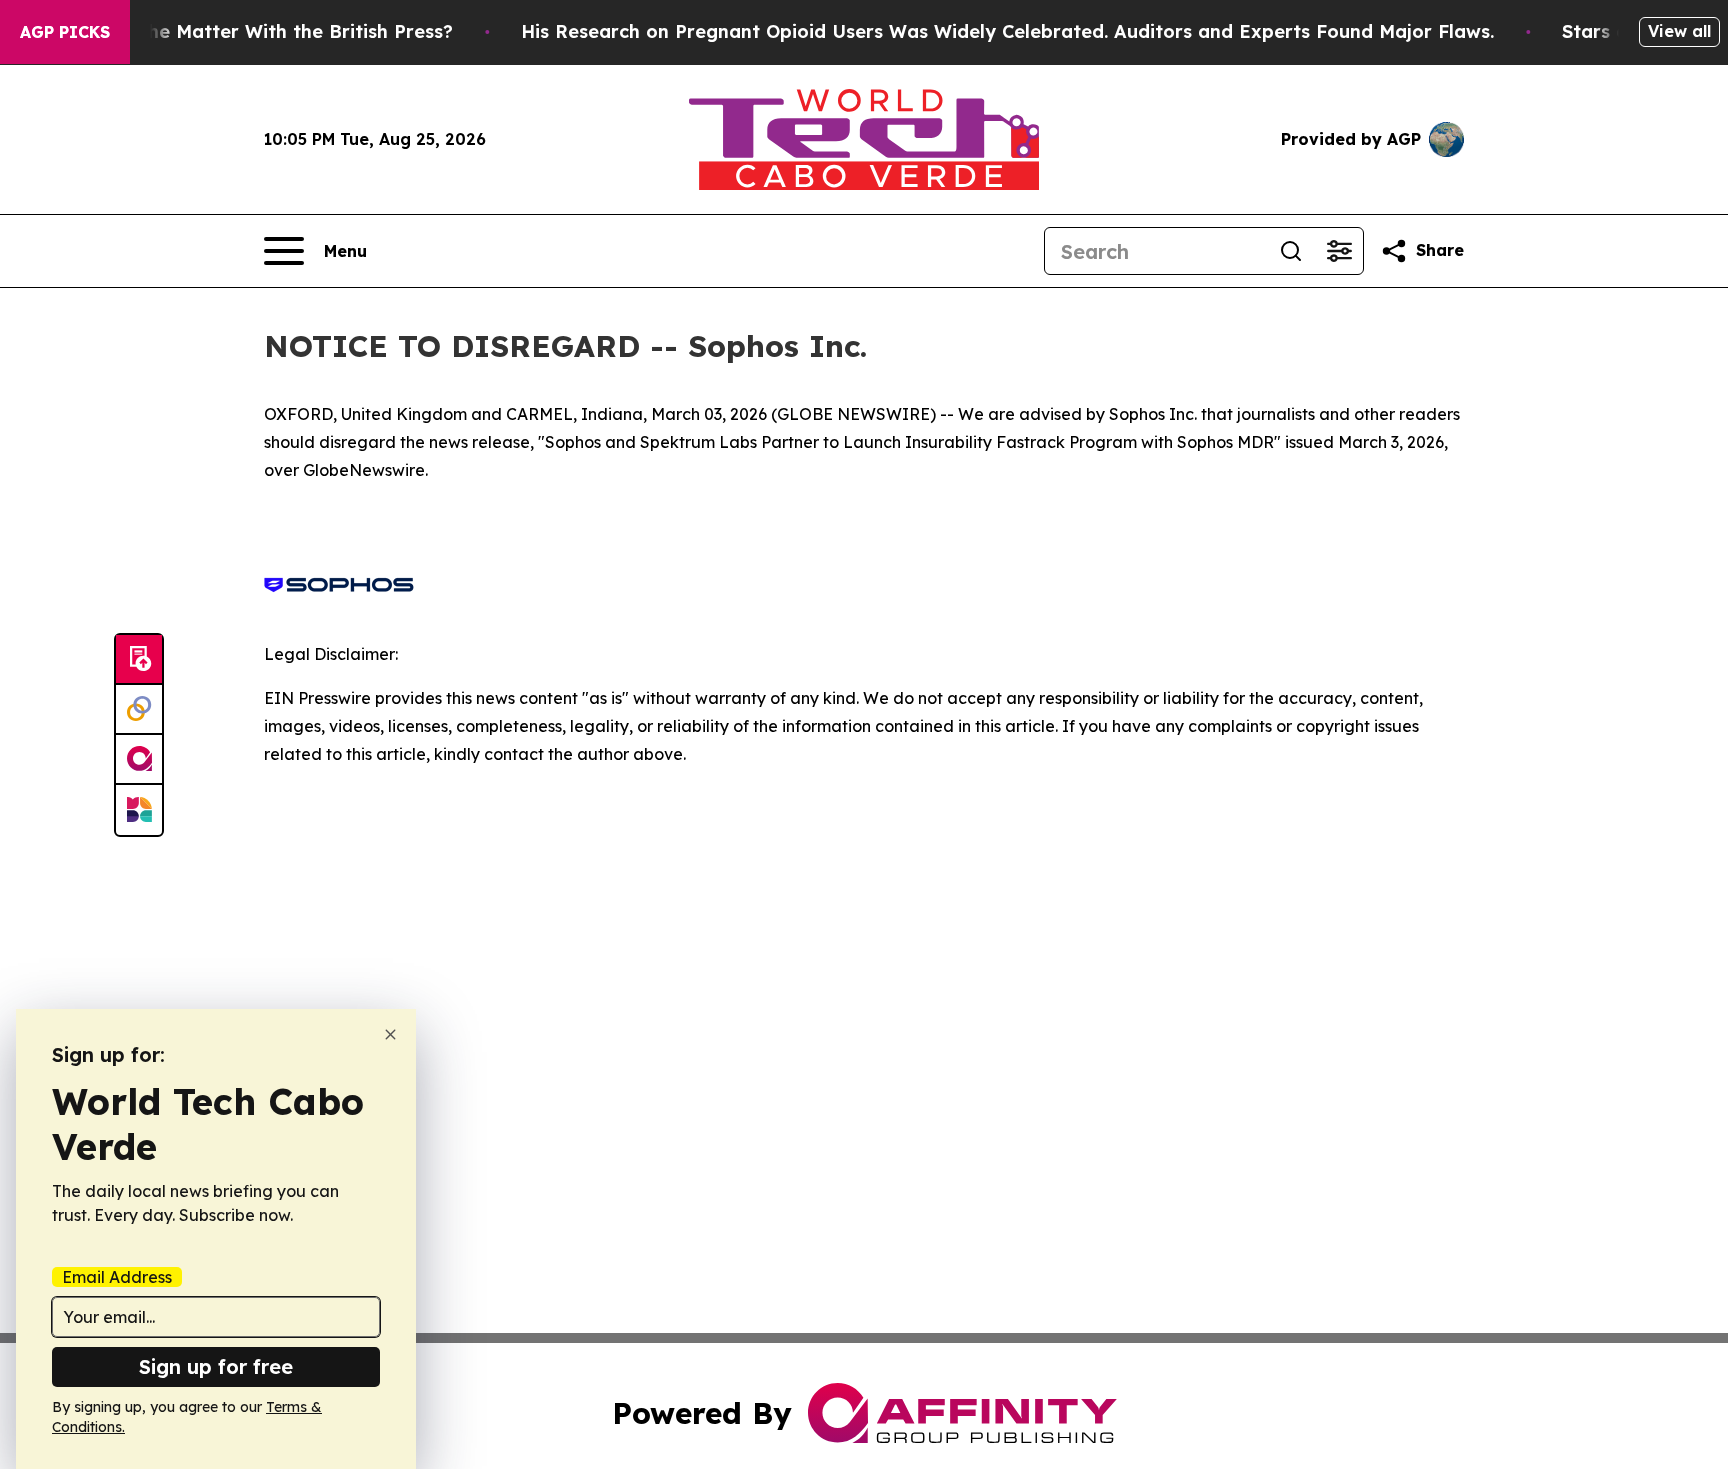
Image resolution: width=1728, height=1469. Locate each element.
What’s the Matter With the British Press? (262, 31)
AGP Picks (65, 32)
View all (1679, 31)
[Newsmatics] (139, 810)
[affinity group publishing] (139, 760)
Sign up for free (216, 1366)
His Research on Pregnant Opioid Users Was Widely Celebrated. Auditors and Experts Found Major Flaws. (1007, 31)
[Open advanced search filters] (1339, 251)
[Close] (390, 1034)
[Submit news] (139, 660)
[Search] (1291, 251)
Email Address (117, 1277)
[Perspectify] (139, 710)
